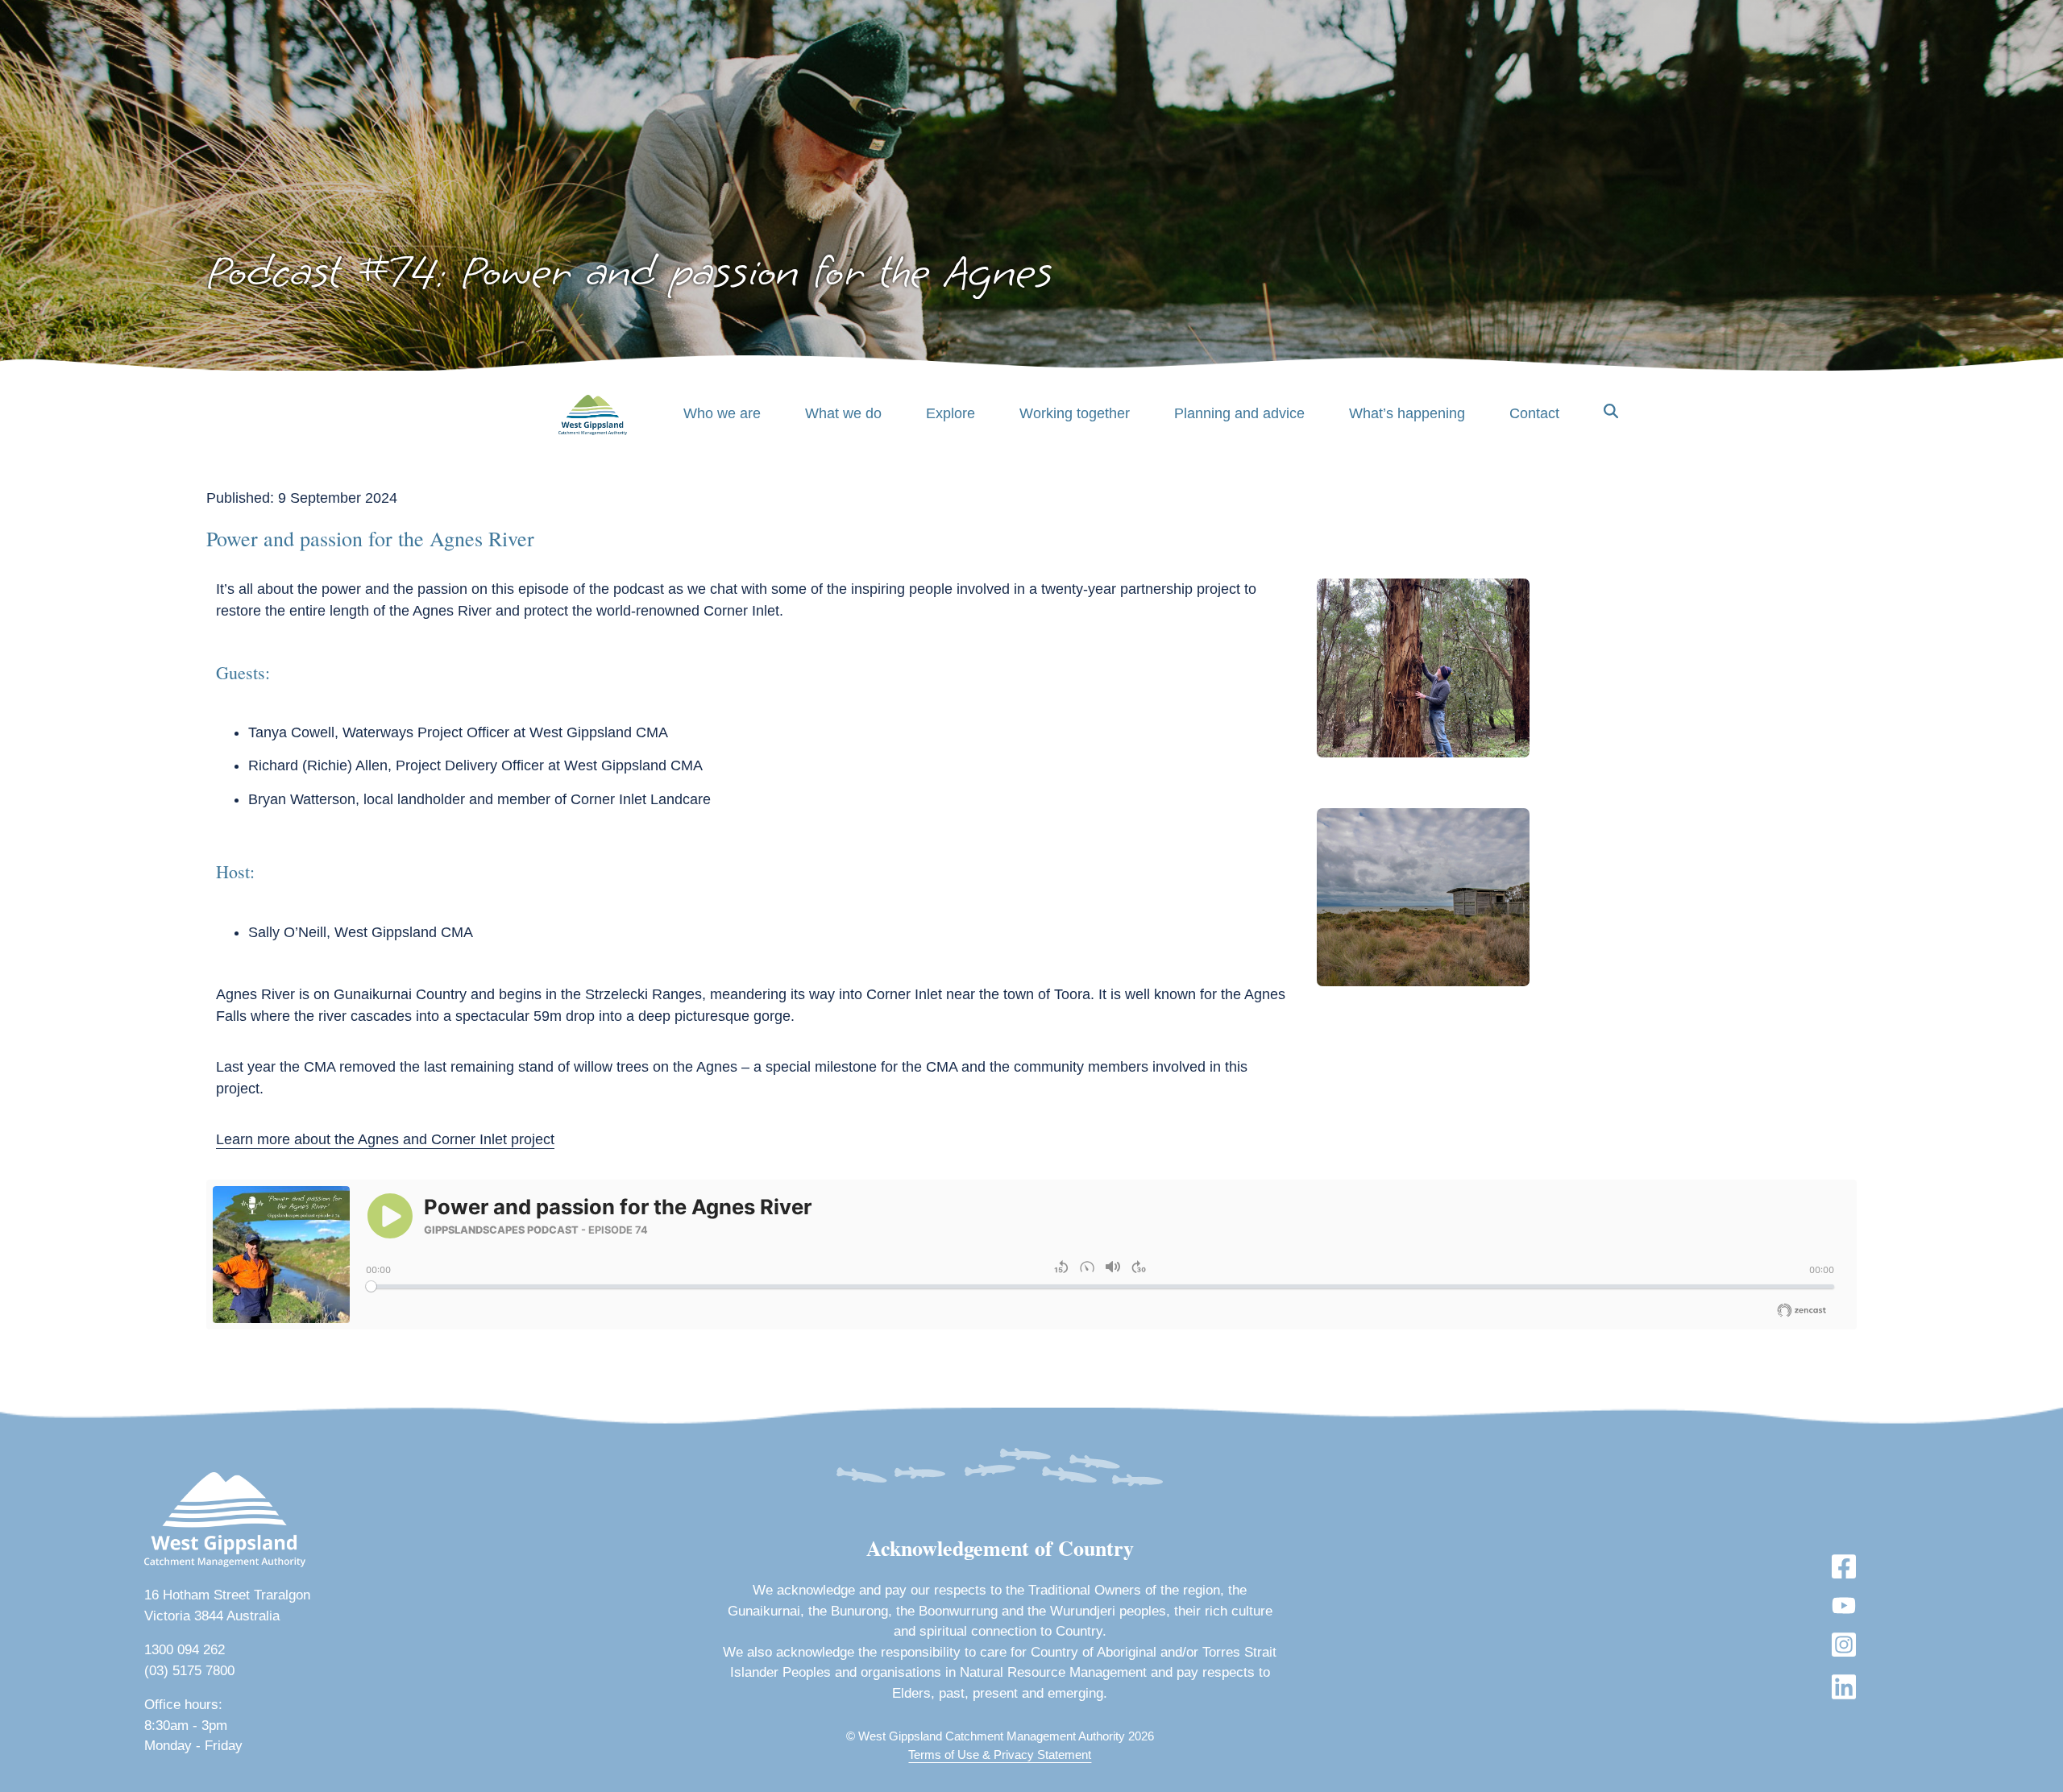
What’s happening (1407, 413)
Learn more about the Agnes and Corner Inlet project (385, 1139)
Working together (1075, 413)
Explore (951, 413)
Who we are (722, 413)
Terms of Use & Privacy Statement (1000, 1755)
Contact (1534, 413)
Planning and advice (1239, 413)
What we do (843, 413)
